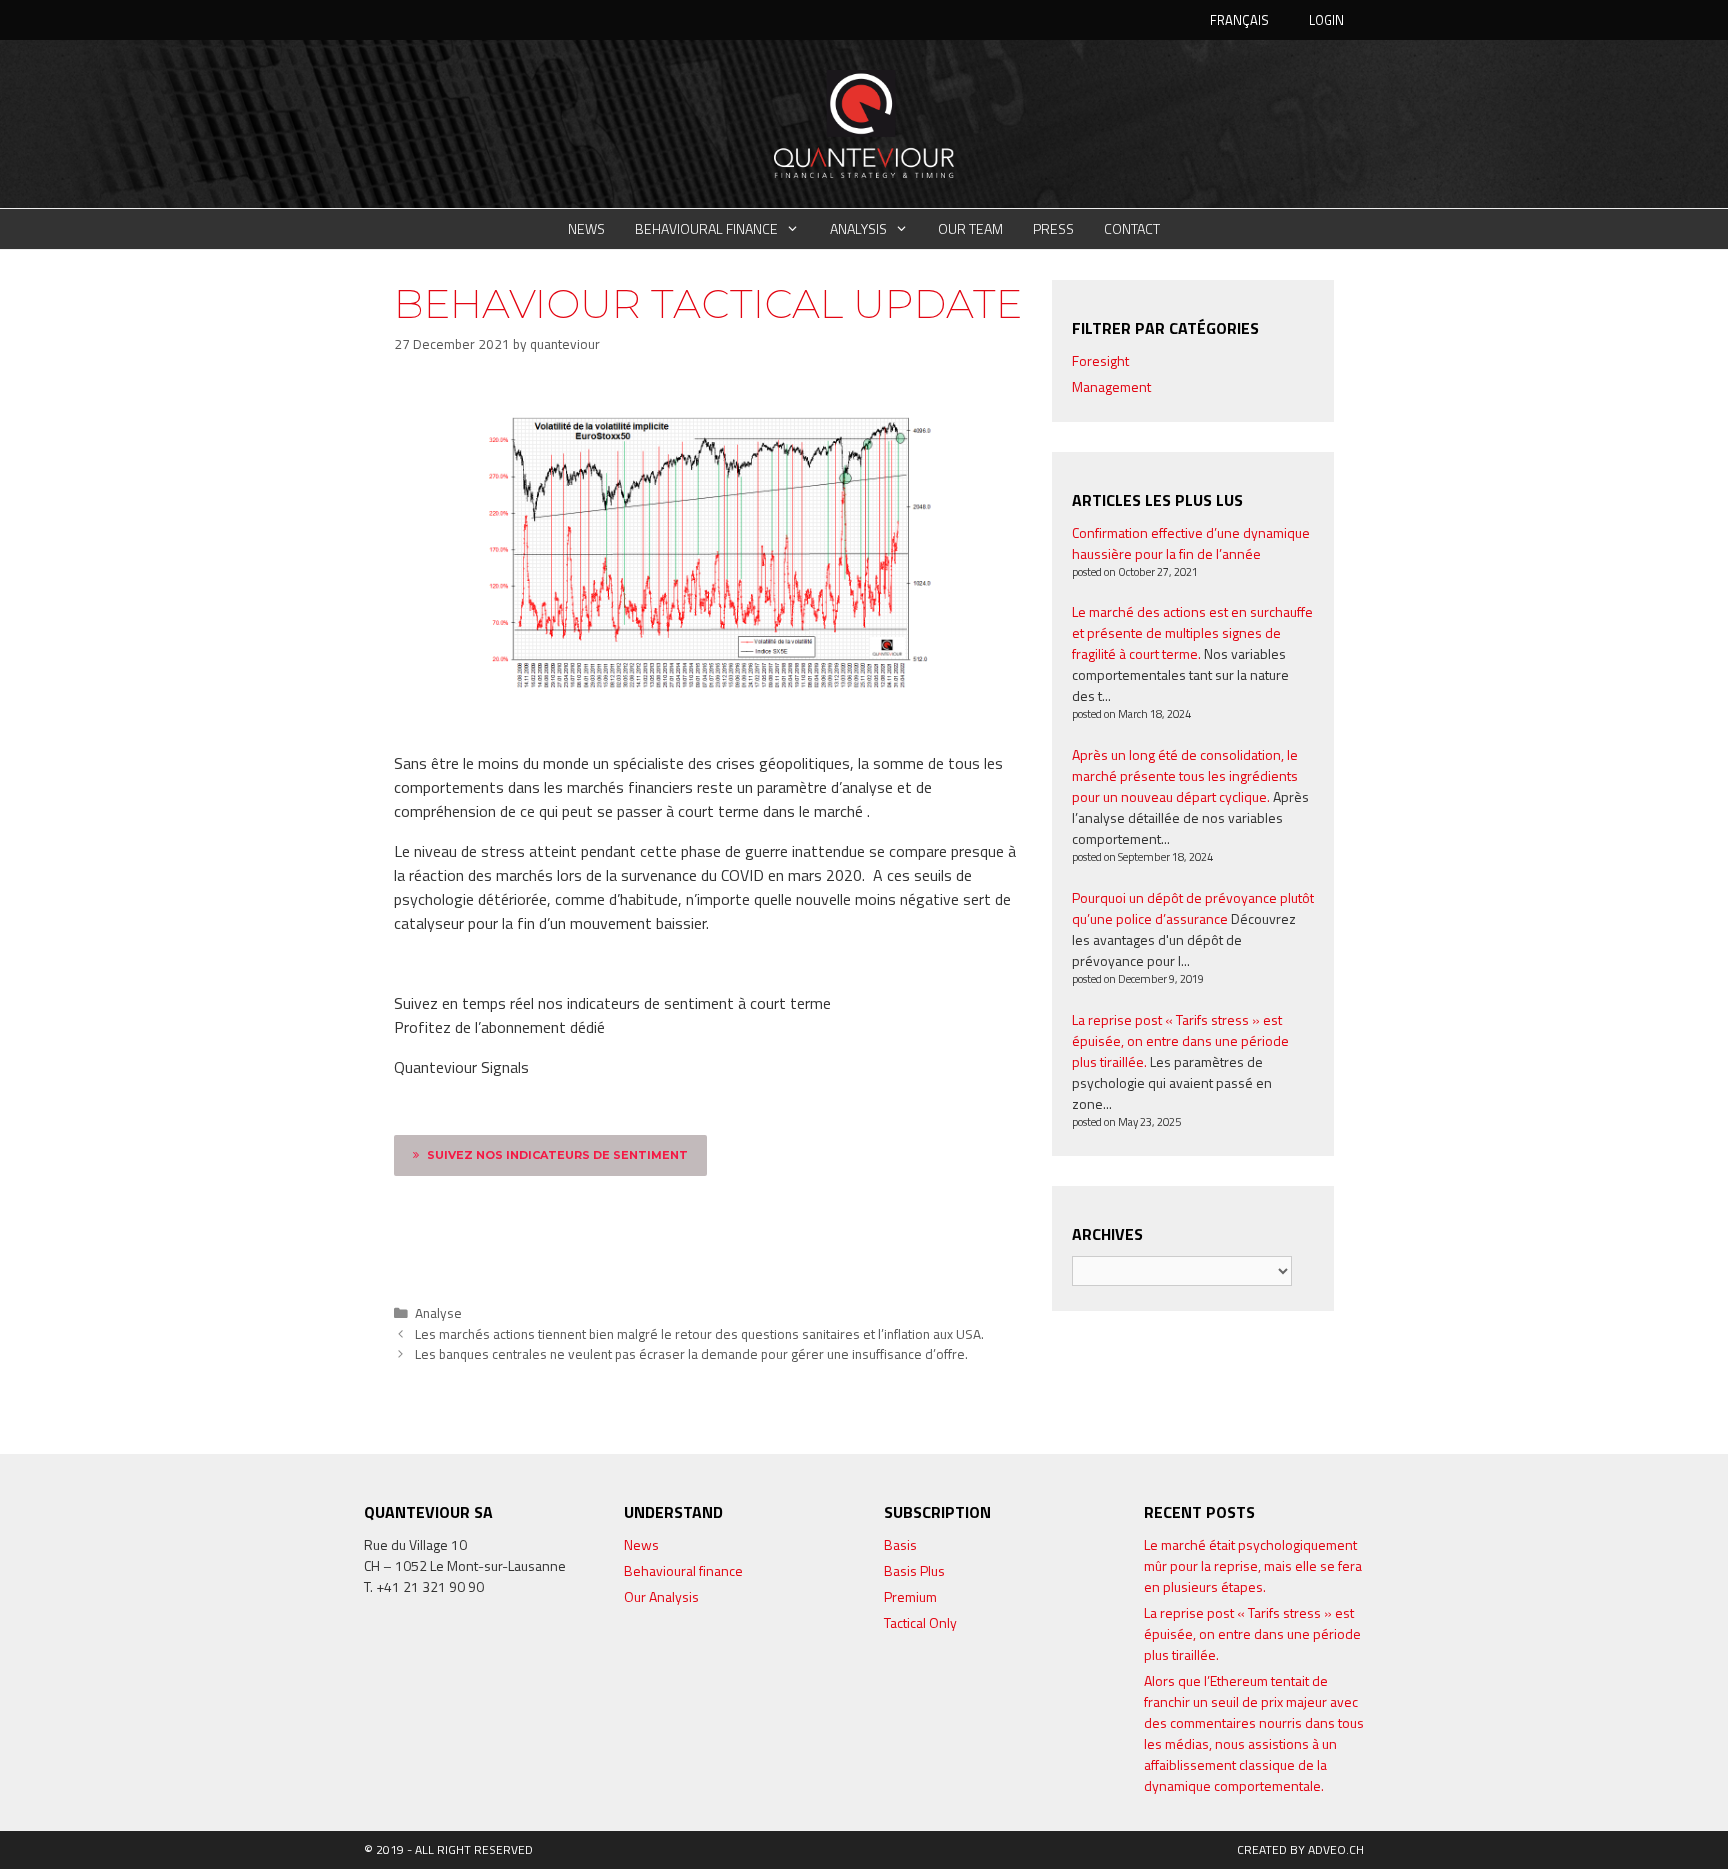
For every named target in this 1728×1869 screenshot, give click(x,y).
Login (1326, 20)
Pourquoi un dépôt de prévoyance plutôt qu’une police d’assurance (1193, 908)
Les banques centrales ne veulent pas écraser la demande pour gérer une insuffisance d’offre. (691, 1354)
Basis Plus (914, 1570)
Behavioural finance (706, 228)
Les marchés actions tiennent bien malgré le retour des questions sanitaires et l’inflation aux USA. (699, 1334)
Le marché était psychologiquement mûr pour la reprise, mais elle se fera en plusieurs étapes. (1253, 1565)
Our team (970, 228)
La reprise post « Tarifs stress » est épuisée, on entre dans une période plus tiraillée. (1180, 1040)
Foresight (1100, 360)
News (586, 228)
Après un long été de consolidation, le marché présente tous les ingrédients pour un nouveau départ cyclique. (1185, 775)
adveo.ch (1336, 1849)
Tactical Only (920, 1622)
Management (1111, 386)
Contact (1132, 228)
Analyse (438, 1313)
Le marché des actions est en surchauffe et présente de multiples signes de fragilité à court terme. (1192, 632)
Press (1053, 228)
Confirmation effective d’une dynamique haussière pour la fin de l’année (1191, 543)
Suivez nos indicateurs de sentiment (557, 1155)
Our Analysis (661, 1596)
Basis (900, 1544)
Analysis (858, 228)
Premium (910, 1596)
